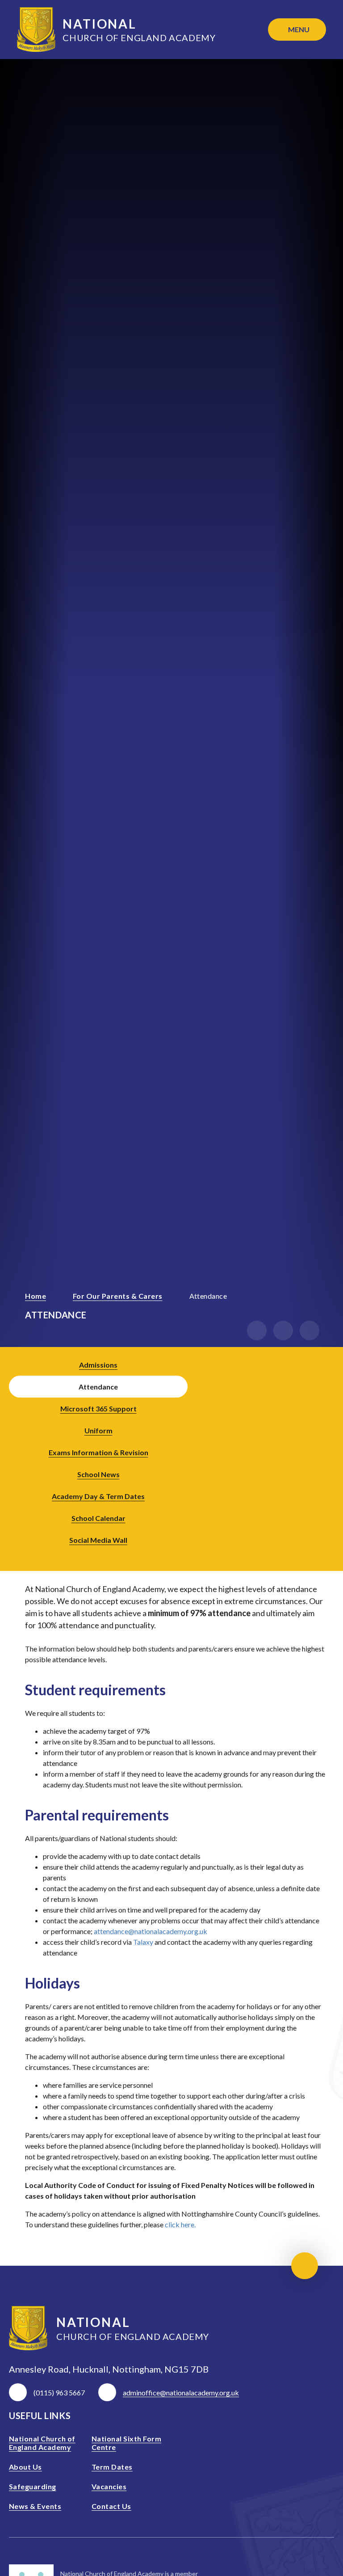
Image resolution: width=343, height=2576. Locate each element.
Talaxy (143, 1942)
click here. (180, 2224)
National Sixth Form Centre (126, 2443)
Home (36, 1296)
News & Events (35, 2506)
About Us (25, 2467)
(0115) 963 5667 (59, 2392)
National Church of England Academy (42, 2443)
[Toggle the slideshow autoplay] (310, 1330)
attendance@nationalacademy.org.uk (151, 1931)
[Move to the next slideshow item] (283, 1330)
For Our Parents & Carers (118, 1296)
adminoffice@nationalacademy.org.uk (181, 2392)
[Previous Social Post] (300, 1452)
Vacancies (109, 2486)
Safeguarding (33, 2486)
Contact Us (111, 2506)
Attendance (208, 1296)
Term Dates (112, 2467)
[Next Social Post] (325, 1452)
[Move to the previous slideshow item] (257, 1330)
